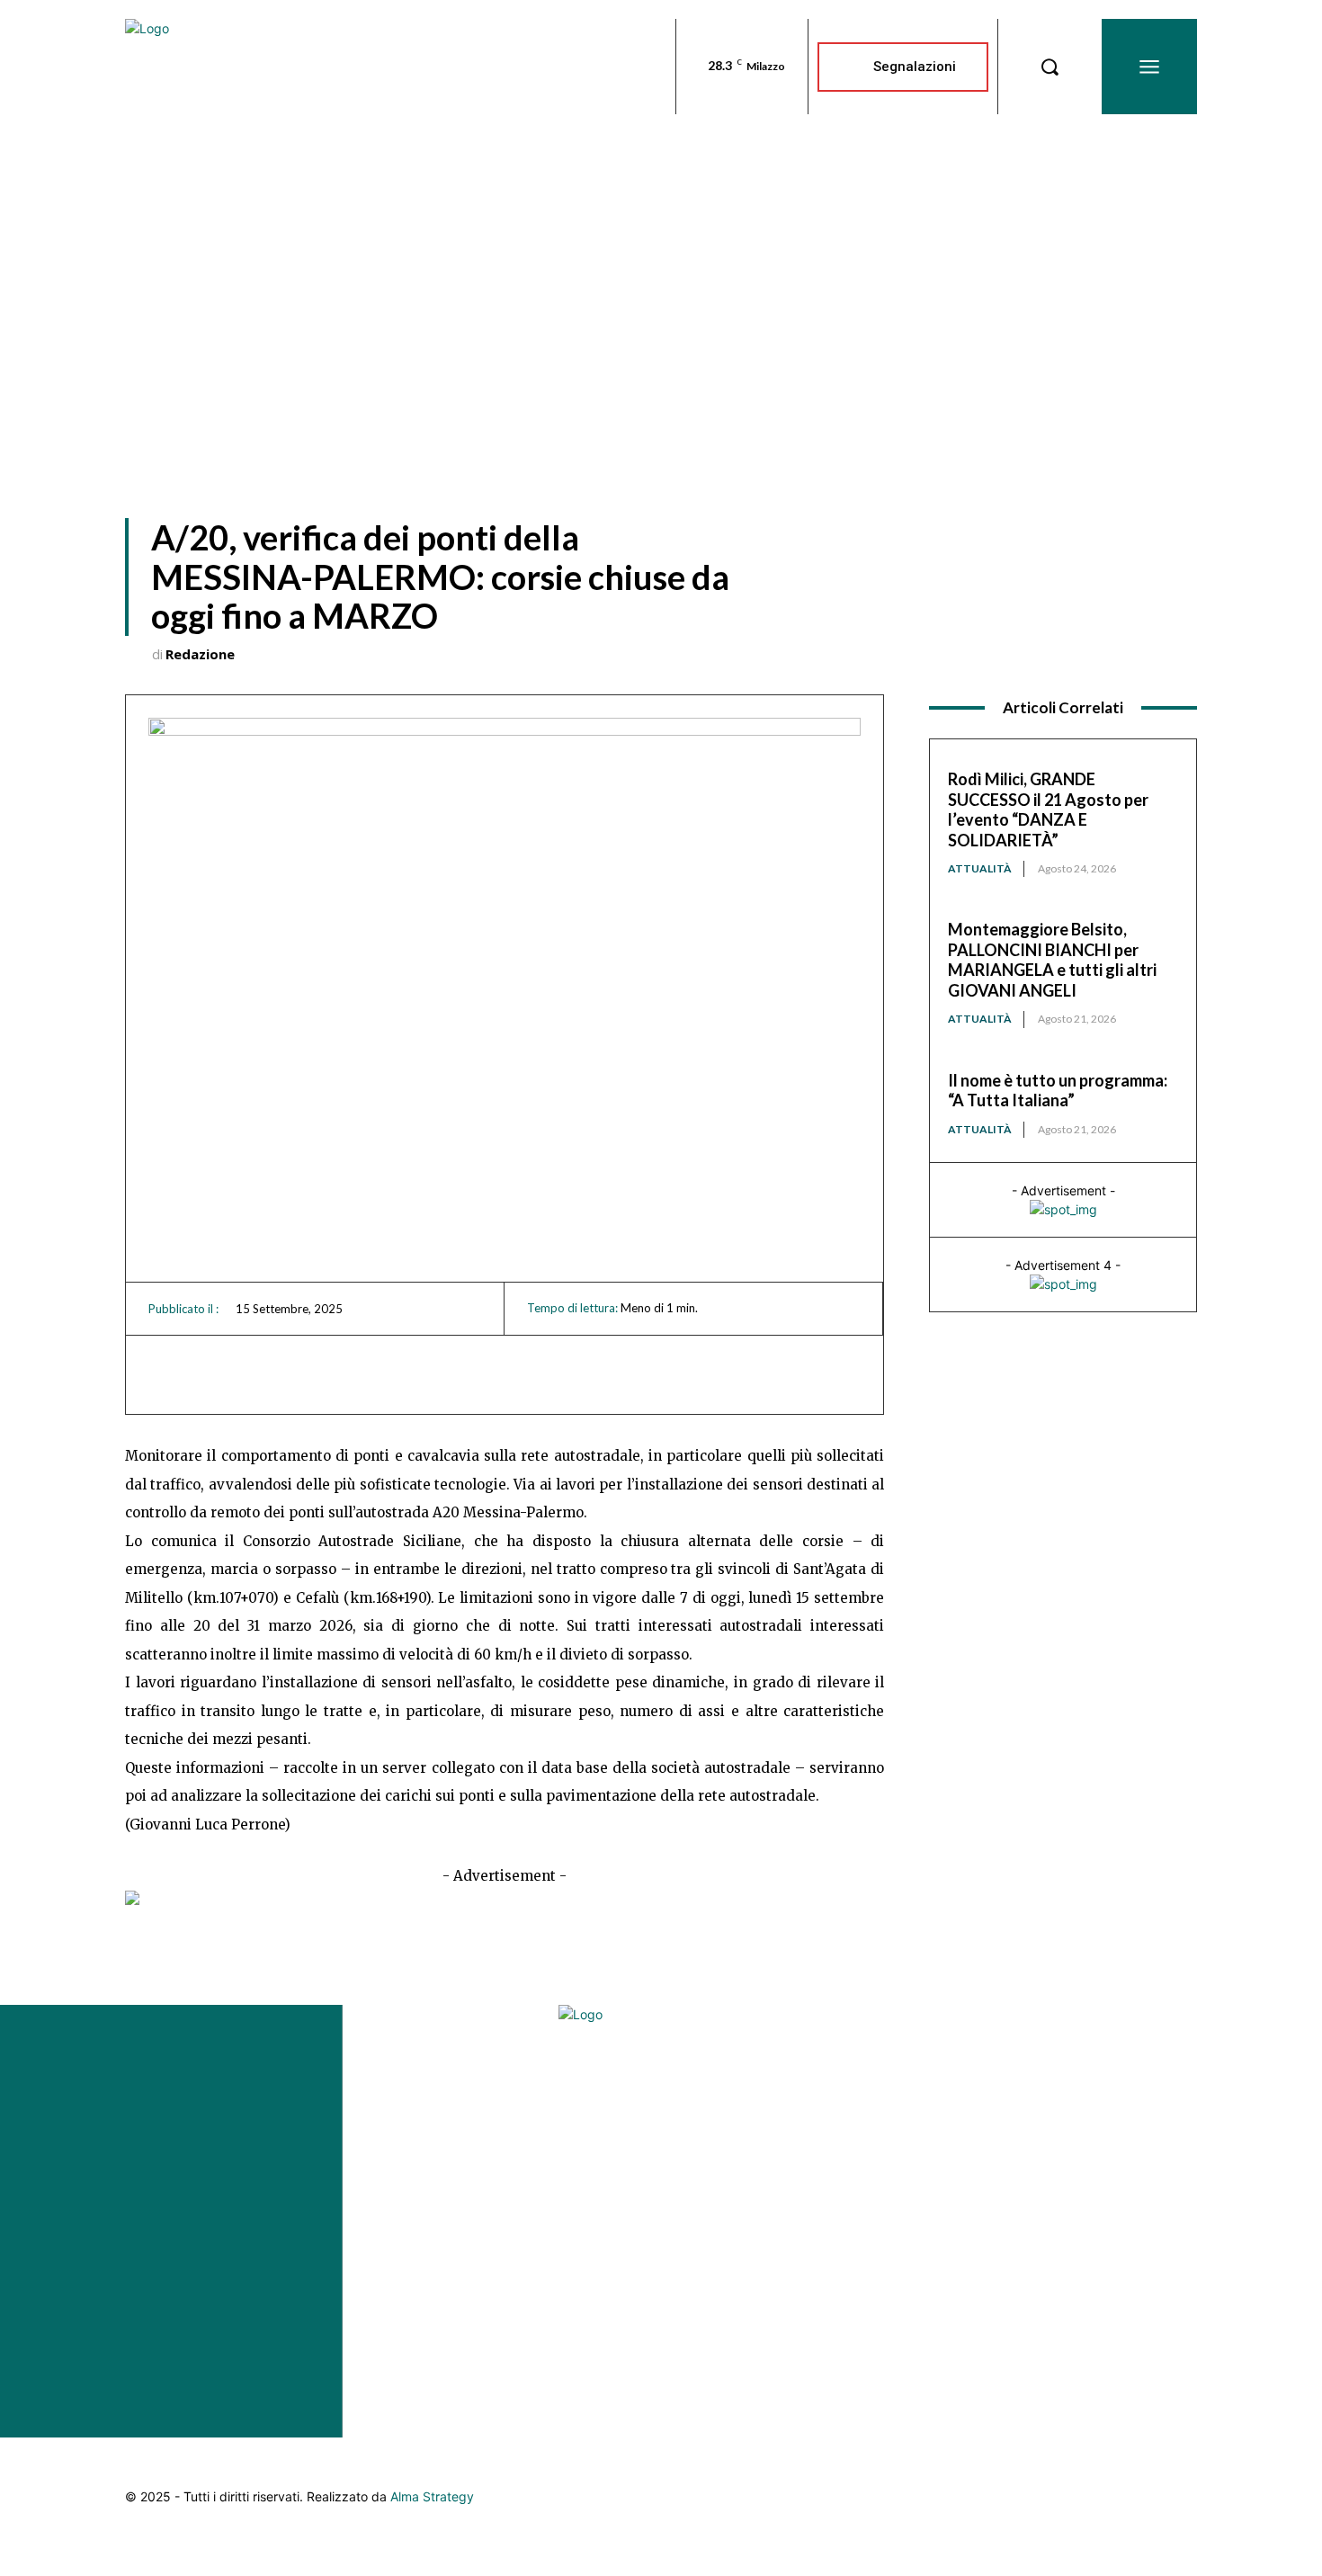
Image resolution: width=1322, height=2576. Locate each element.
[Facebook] (1136, 2021)
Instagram (1140, 2099)
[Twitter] (1136, 2178)
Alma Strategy (432, 2496)
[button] (1050, 67)
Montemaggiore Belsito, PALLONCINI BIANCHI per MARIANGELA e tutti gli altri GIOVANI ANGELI (1052, 960)
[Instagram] (1136, 2073)
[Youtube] (1136, 2230)
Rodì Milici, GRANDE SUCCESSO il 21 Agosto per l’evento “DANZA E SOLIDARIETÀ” (1048, 809)
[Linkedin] (1136, 2125)
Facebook (1140, 2047)
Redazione (200, 654)
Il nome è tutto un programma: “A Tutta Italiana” (1058, 1091)
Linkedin (1140, 2151)
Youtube (1141, 2256)
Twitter (1140, 2204)
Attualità (980, 868)
